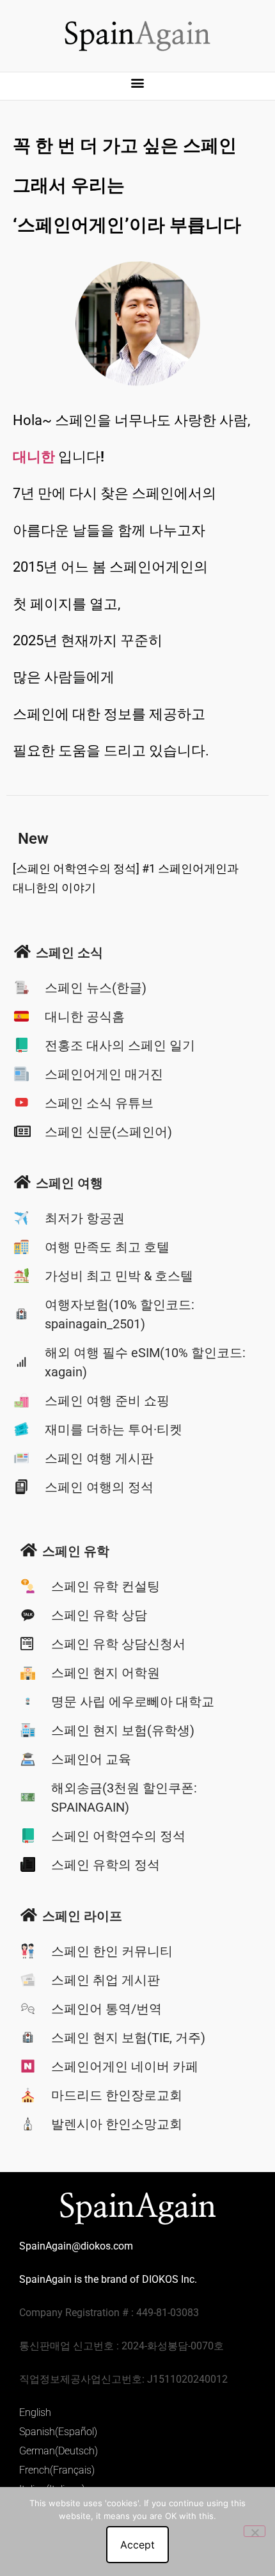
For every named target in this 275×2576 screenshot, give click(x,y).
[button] (138, 83)
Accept (137, 2545)
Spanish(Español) (58, 2432)
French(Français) (57, 2470)
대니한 (34, 457)
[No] (255, 2531)
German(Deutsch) (59, 2451)
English (35, 2412)
